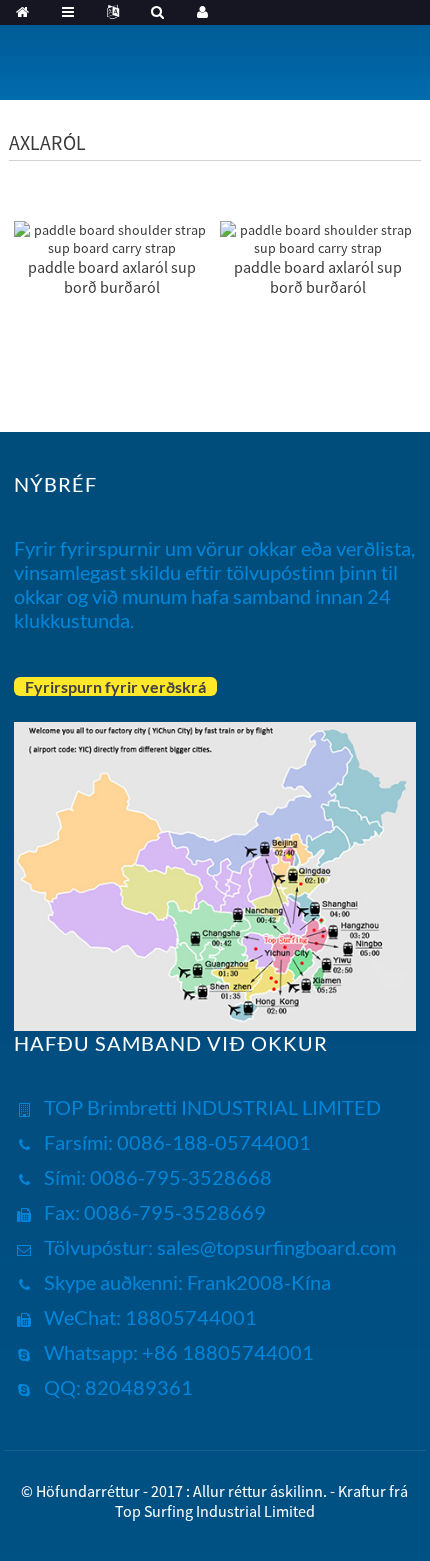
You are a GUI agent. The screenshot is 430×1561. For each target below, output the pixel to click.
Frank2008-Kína (257, 1282)
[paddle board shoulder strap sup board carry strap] (112, 237)
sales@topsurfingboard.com (276, 1247)
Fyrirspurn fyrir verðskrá (115, 686)
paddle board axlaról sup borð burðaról (112, 277)
